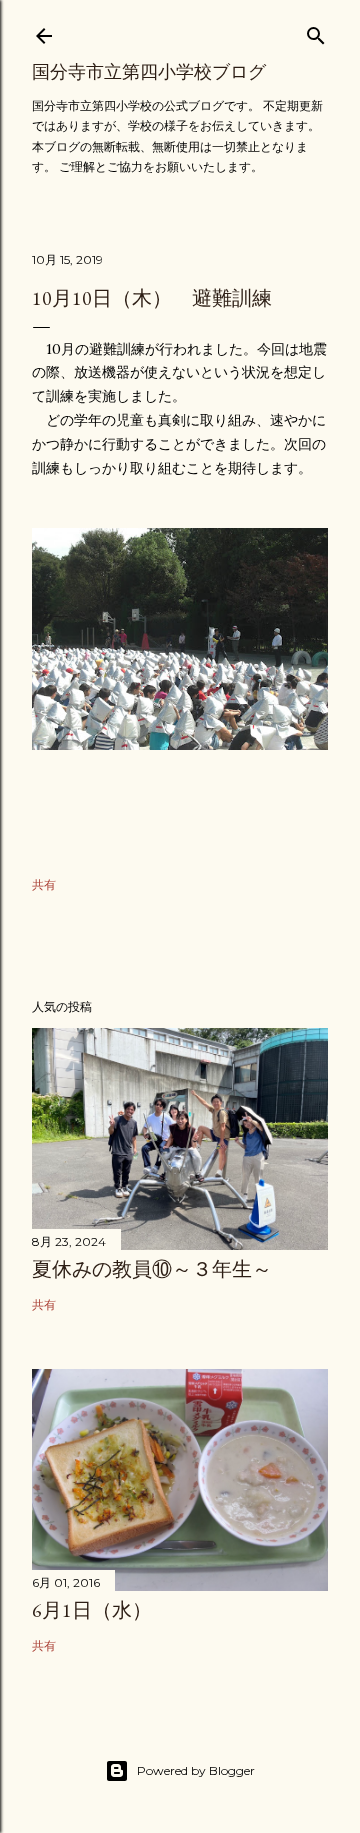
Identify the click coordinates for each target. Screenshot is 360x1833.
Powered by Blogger (196, 1770)
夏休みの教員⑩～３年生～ (152, 1269)
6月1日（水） (92, 1610)
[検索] (316, 31)
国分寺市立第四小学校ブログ (149, 71)
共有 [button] (44, 884)
